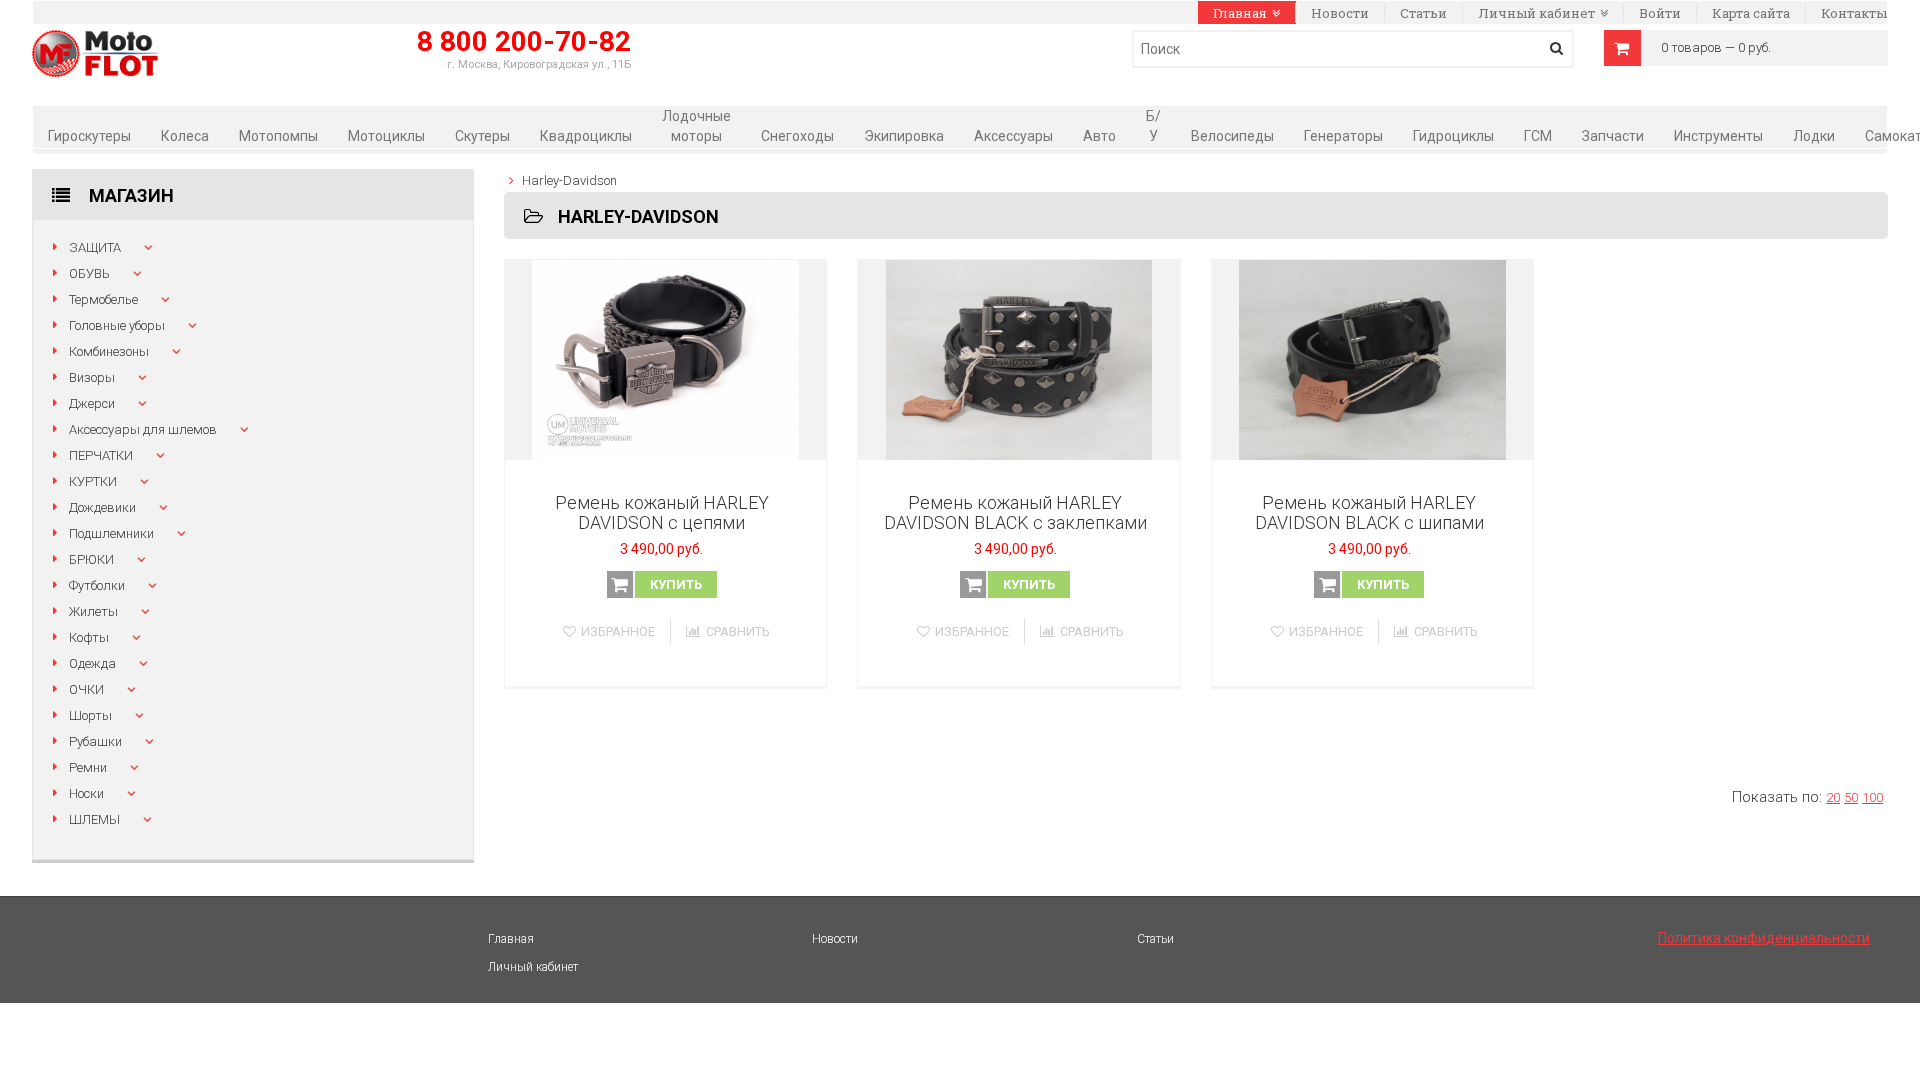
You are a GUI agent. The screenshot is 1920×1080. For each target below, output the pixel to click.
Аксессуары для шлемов (143, 429)
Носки (86, 793)
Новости (1340, 13)
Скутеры (482, 136)
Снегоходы (797, 136)
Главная (1240, 13)
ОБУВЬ (89, 273)
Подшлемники (111, 533)
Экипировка (904, 136)
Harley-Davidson (569, 180)
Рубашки (95, 741)
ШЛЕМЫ (94, 819)
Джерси (92, 403)
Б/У (1153, 126)
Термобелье (103, 299)
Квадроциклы (586, 136)
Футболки (97, 585)
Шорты (90, 715)
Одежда (92, 663)
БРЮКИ (91, 559)
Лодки (1814, 136)
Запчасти (1613, 136)
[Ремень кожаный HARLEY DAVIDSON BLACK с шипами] (1373, 360)
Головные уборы (117, 325)
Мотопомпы (278, 136)
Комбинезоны (109, 351)
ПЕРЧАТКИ (101, 455)
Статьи (1423, 13)
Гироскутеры (89, 136)
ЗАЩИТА (95, 247)
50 (1851, 797)
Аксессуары (1013, 136)
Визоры (92, 377)
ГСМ (1538, 136)
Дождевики (102, 507)
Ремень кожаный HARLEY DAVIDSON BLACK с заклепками (1015, 512)
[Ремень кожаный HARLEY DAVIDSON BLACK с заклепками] (1019, 360)
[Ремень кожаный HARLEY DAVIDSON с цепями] (666, 360)
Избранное (618, 631)
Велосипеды (1232, 136)
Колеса (185, 136)
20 (1833, 797)
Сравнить (738, 631)
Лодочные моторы (696, 126)
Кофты (89, 637)
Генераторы (1343, 136)
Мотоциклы (386, 136)
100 (1872, 797)
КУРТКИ (93, 481)
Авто (1099, 136)
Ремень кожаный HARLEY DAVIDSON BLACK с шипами (1369, 512)
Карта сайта (1751, 13)
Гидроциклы (1453, 136)
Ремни (88, 767)
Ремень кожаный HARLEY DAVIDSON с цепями (662, 512)
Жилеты (93, 611)
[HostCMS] (95, 41)
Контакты (1854, 13)
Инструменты (1718, 136)
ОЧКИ (86, 689)
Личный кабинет (1536, 13)
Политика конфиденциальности (1764, 938)
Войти (1660, 13)
